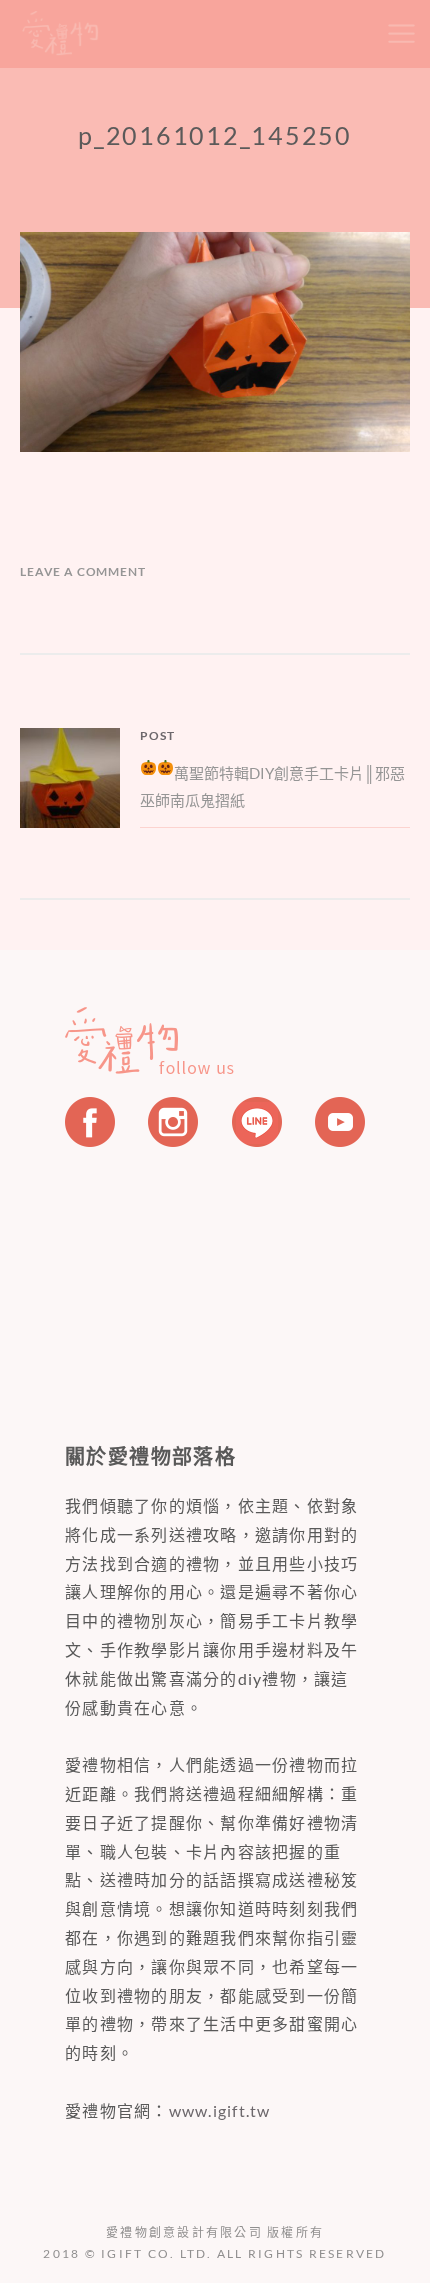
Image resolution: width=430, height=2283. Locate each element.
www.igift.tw (220, 2110)
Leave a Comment (83, 571)
